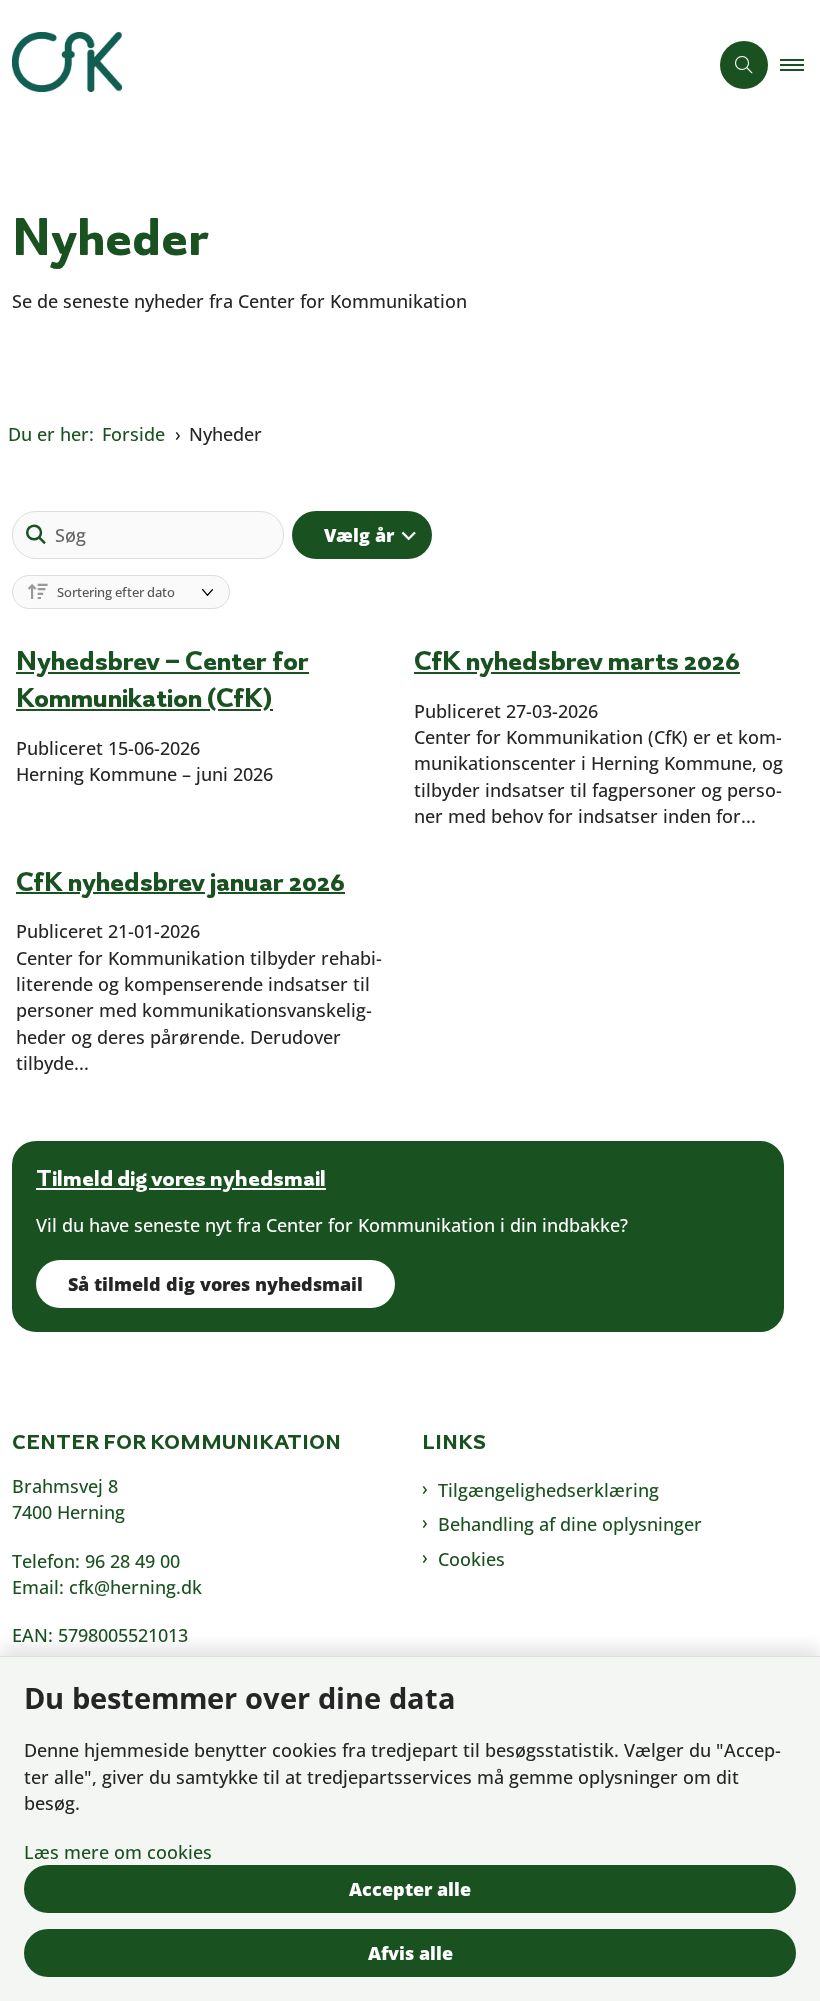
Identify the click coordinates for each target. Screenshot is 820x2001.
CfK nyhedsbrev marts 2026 (577, 660)
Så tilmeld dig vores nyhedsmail (215, 1284)
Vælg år (359, 535)
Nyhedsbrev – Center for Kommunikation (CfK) (162, 679)
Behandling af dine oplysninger (570, 1524)
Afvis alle (410, 1953)
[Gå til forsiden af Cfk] (346, 65)
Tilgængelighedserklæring (548, 1490)
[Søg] (36, 535)
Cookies (471, 1559)
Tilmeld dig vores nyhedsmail (181, 1178)
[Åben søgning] (744, 65)
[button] (800, 65)
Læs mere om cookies (118, 1852)
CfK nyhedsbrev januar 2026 (180, 880)
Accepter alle (410, 1889)
